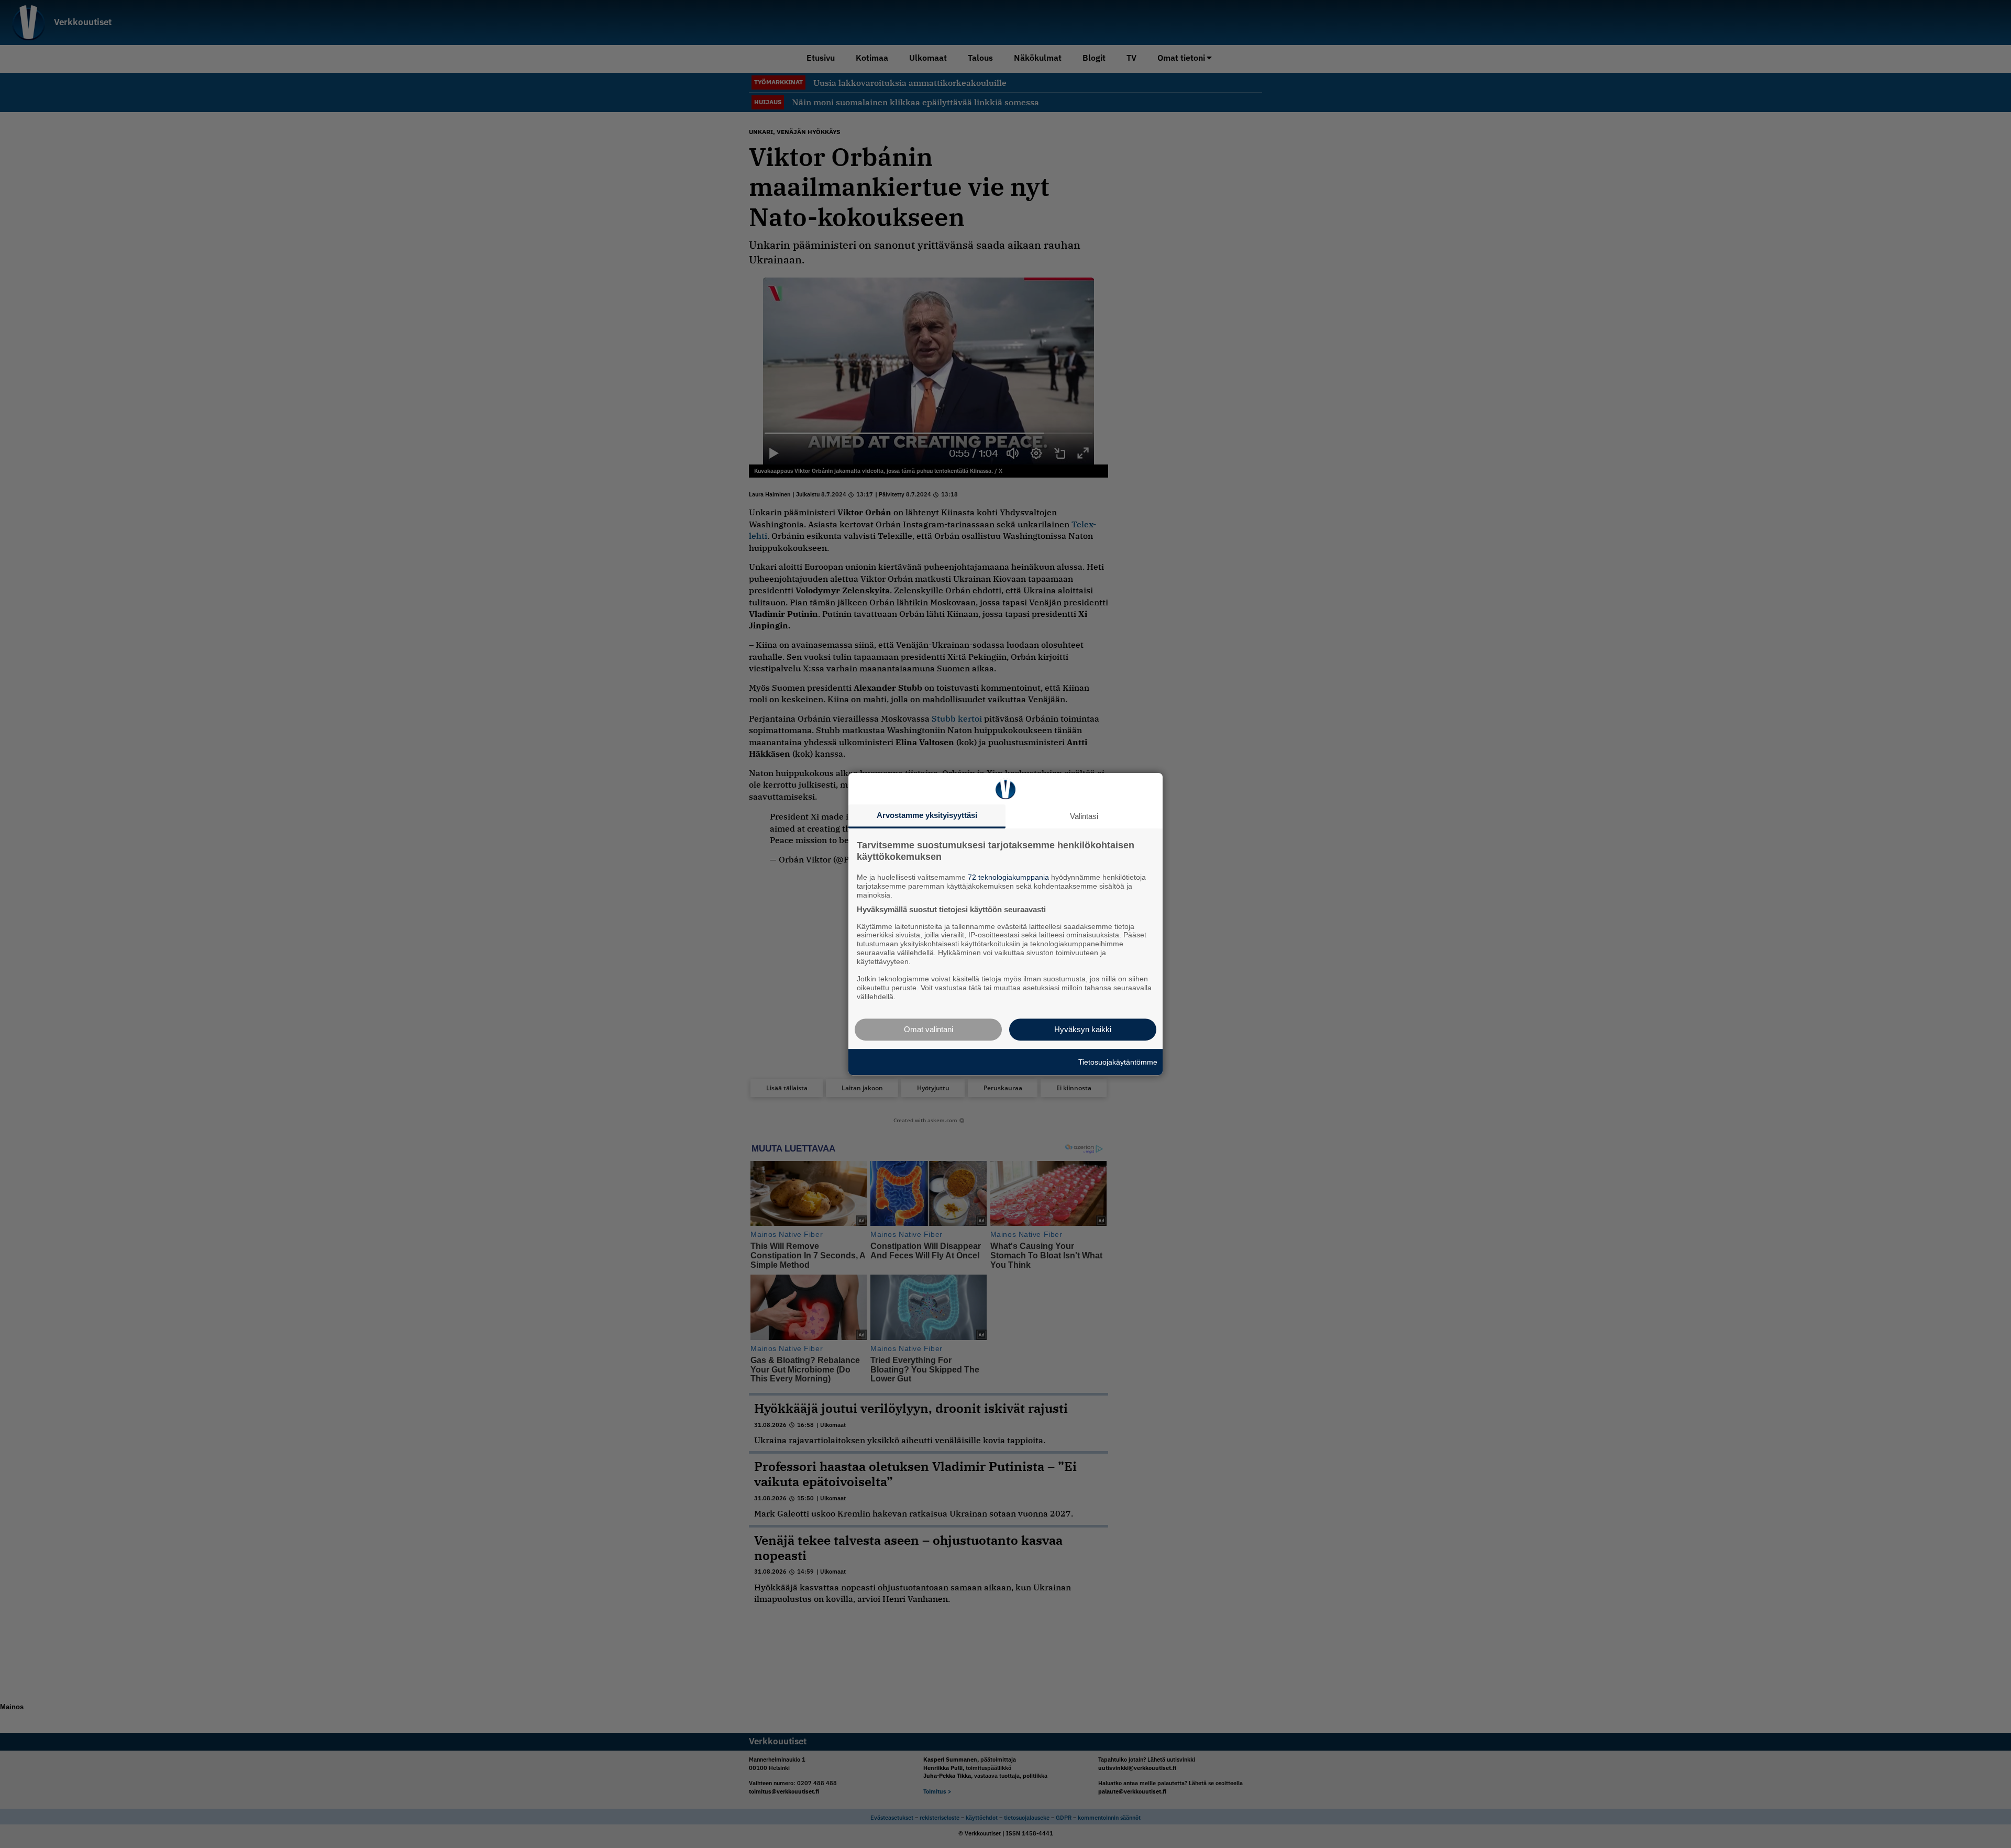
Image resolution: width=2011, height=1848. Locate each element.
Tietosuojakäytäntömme (1118, 1062)
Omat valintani (929, 1029)
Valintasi (1084, 816)
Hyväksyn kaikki (1083, 1029)
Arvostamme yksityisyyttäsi (927, 815)
